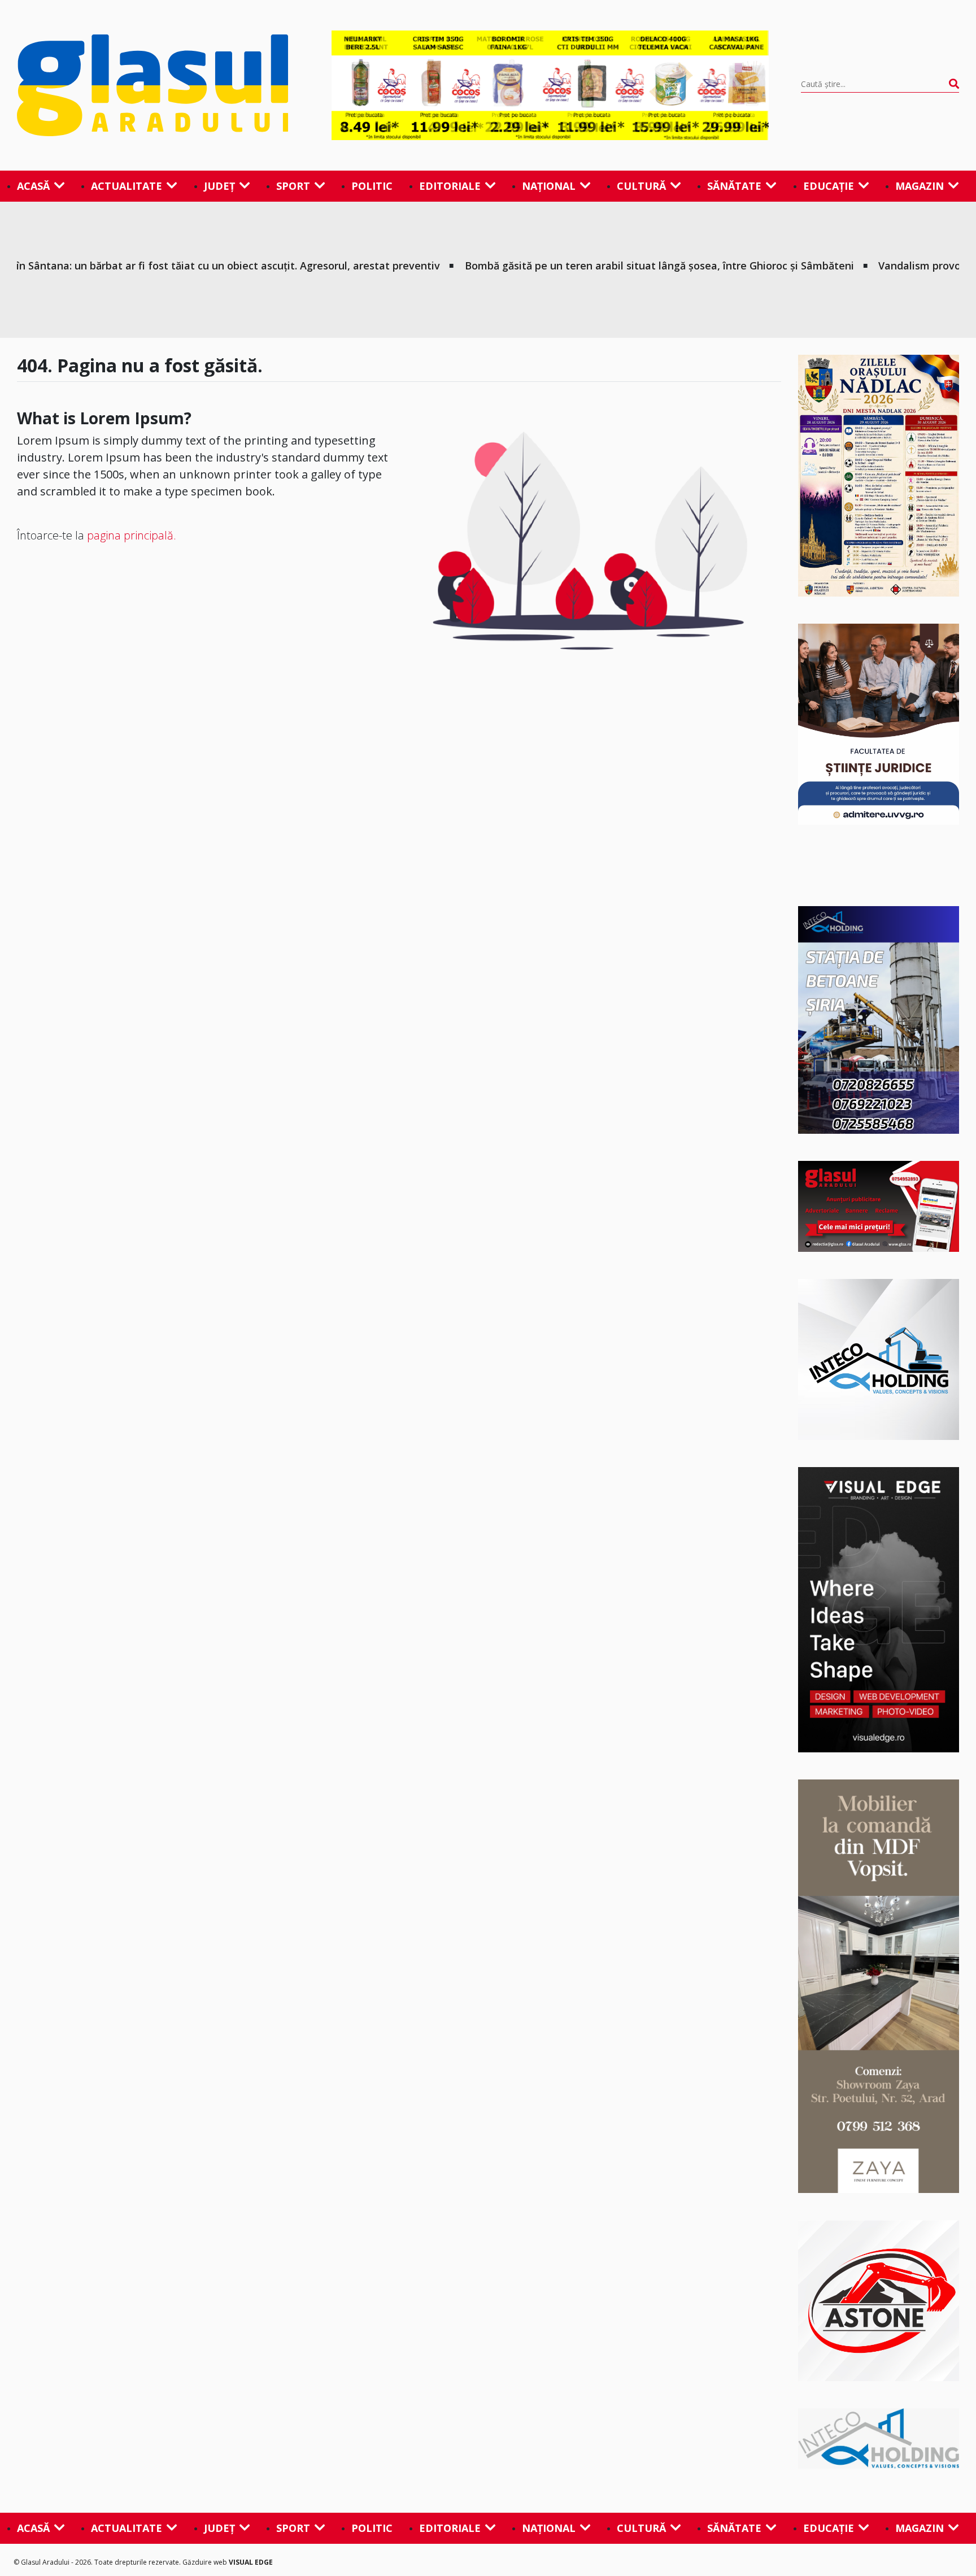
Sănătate (734, 186)
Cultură (641, 186)
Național (549, 186)
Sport (293, 186)
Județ (219, 186)
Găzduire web (206, 2562)
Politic (372, 186)
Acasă (33, 186)
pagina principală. (132, 535)
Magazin (920, 186)
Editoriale (450, 186)
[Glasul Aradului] (158, 85)
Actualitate (127, 186)
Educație (829, 186)
